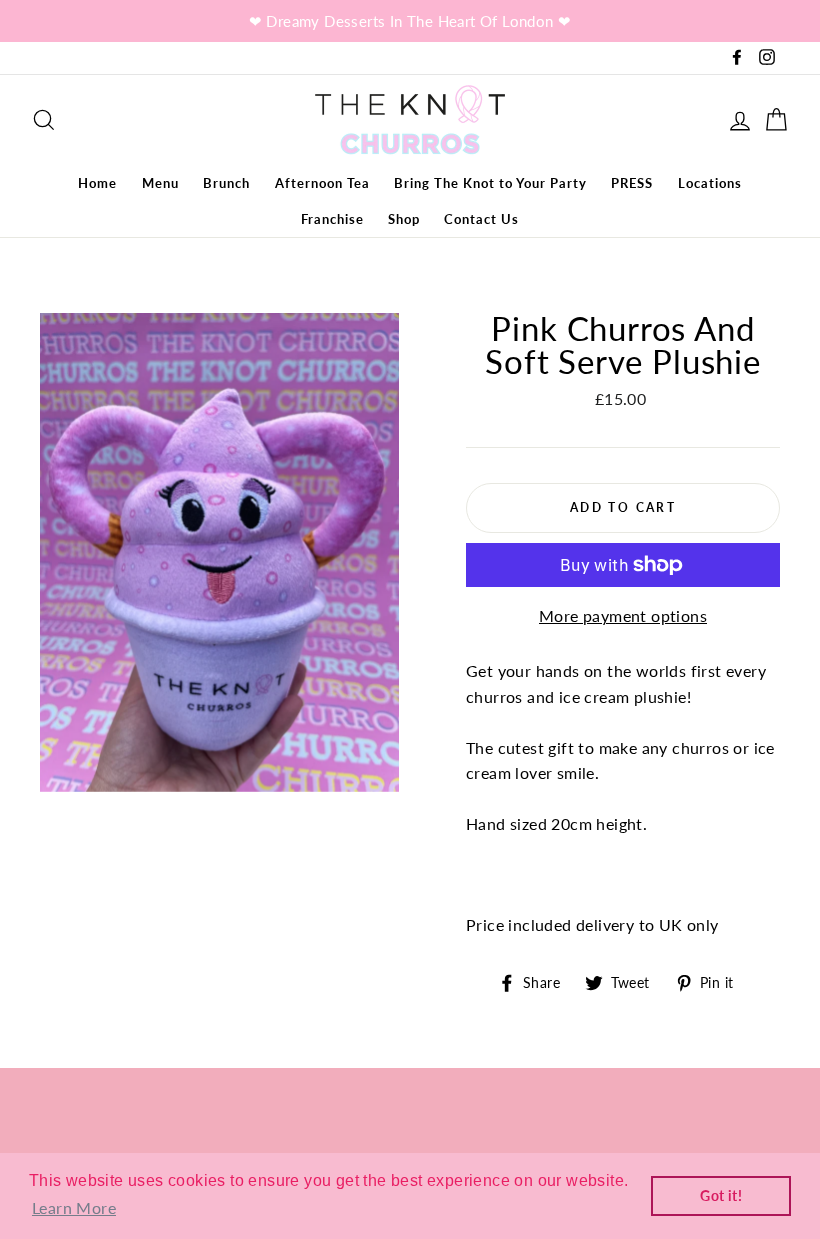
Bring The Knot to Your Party (490, 183)
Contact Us (481, 219)
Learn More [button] (74, 1207)
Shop (404, 219)
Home (97, 183)
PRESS (632, 183)
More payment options (623, 615)
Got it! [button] (721, 1195)
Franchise (332, 219)
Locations (710, 183)
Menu (160, 183)
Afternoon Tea (322, 183)
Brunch (226, 183)
